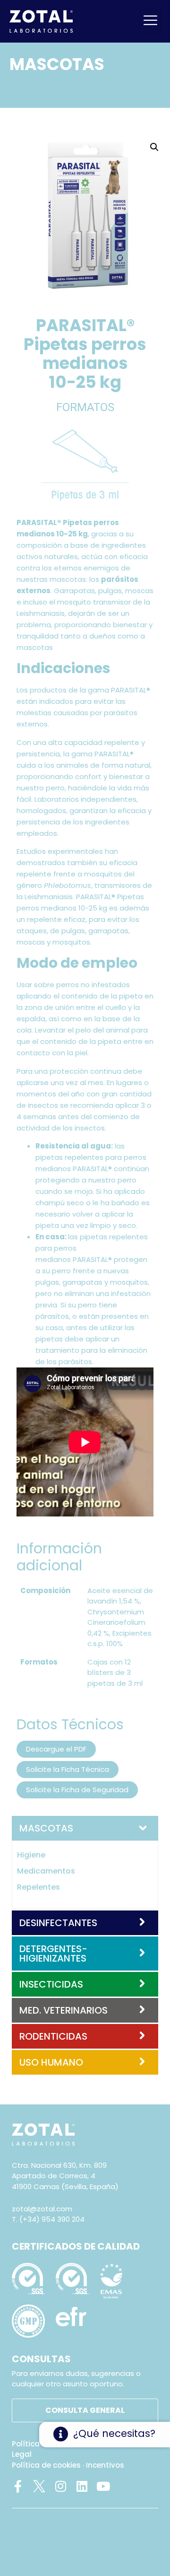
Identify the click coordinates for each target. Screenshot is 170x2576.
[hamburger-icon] (150, 21)
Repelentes (38, 1887)
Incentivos (105, 2465)
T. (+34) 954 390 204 (48, 2219)
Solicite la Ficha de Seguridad (77, 1790)
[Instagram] (60, 2486)
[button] (154, 147)
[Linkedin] (82, 2486)
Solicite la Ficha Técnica (68, 1769)
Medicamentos (46, 1871)
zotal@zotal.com (42, 2209)
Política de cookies (46, 2465)
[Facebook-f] (18, 2486)
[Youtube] (103, 2486)
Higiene (31, 1855)
